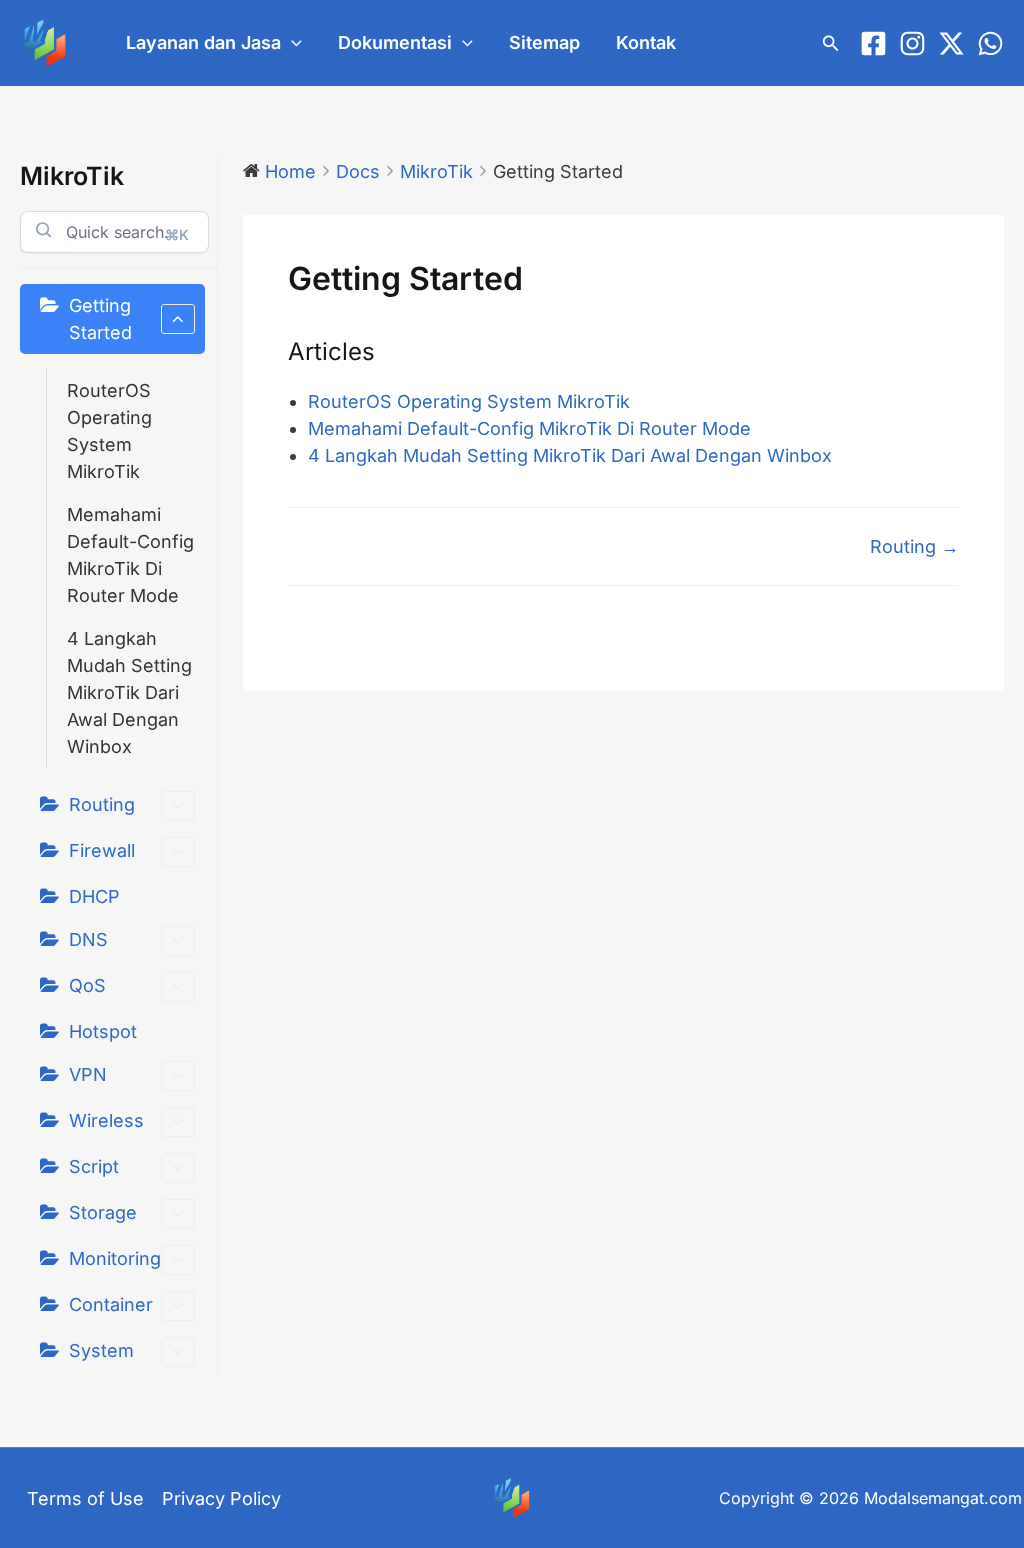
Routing (102, 804)
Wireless (106, 1120)
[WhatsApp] (990, 43)
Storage (103, 1212)
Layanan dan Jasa (203, 42)
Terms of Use (85, 1498)
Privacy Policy (221, 1498)
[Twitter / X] (951, 43)
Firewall (102, 850)
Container (111, 1304)
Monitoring (115, 1258)
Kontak (646, 42)
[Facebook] (873, 43)
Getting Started (100, 319)
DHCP (94, 896)
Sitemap (544, 42)
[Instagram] (912, 43)
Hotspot (103, 1031)
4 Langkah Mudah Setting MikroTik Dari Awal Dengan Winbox (129, 692)
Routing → (914, 546)
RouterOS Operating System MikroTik (109, 431)
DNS (88, 939)
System (101, 1350)
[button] (291, 43)
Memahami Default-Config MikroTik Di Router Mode (130, 555)
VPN (88, 1074)
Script (94, 1166)
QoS (87, 985)
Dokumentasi (395, 42)
